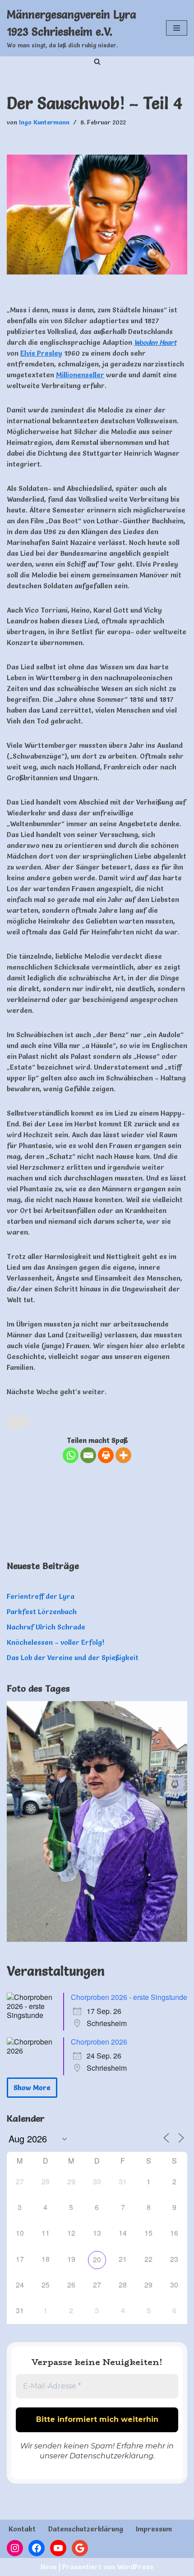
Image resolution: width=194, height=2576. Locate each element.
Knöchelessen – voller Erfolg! (55, 1642)
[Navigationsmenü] (177, 28)
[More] (123, 1455)
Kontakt (22, 2529)
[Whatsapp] (71, 1455)
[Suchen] (97, 62)
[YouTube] (58, 2548)
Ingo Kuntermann (44, 122)
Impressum (154, 2529)
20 (97, 2259)
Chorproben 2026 (99, 2042)
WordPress (135, 2567)
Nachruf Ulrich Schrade (46, 1627)
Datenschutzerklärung (111, 2456)
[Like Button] (18, 1422)
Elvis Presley (41, 353)
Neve (49, 2567)
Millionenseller (80, 375)
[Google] (80, 2548)
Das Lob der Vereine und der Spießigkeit (73, 1658)
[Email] (88, 1455)
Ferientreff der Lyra (41, 1596)
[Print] (106, 1455)
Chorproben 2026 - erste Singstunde (129, 1997)
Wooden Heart (155, 342)
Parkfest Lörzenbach (42, 1612)
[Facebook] (37, 2548)
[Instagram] (15, 2548)
